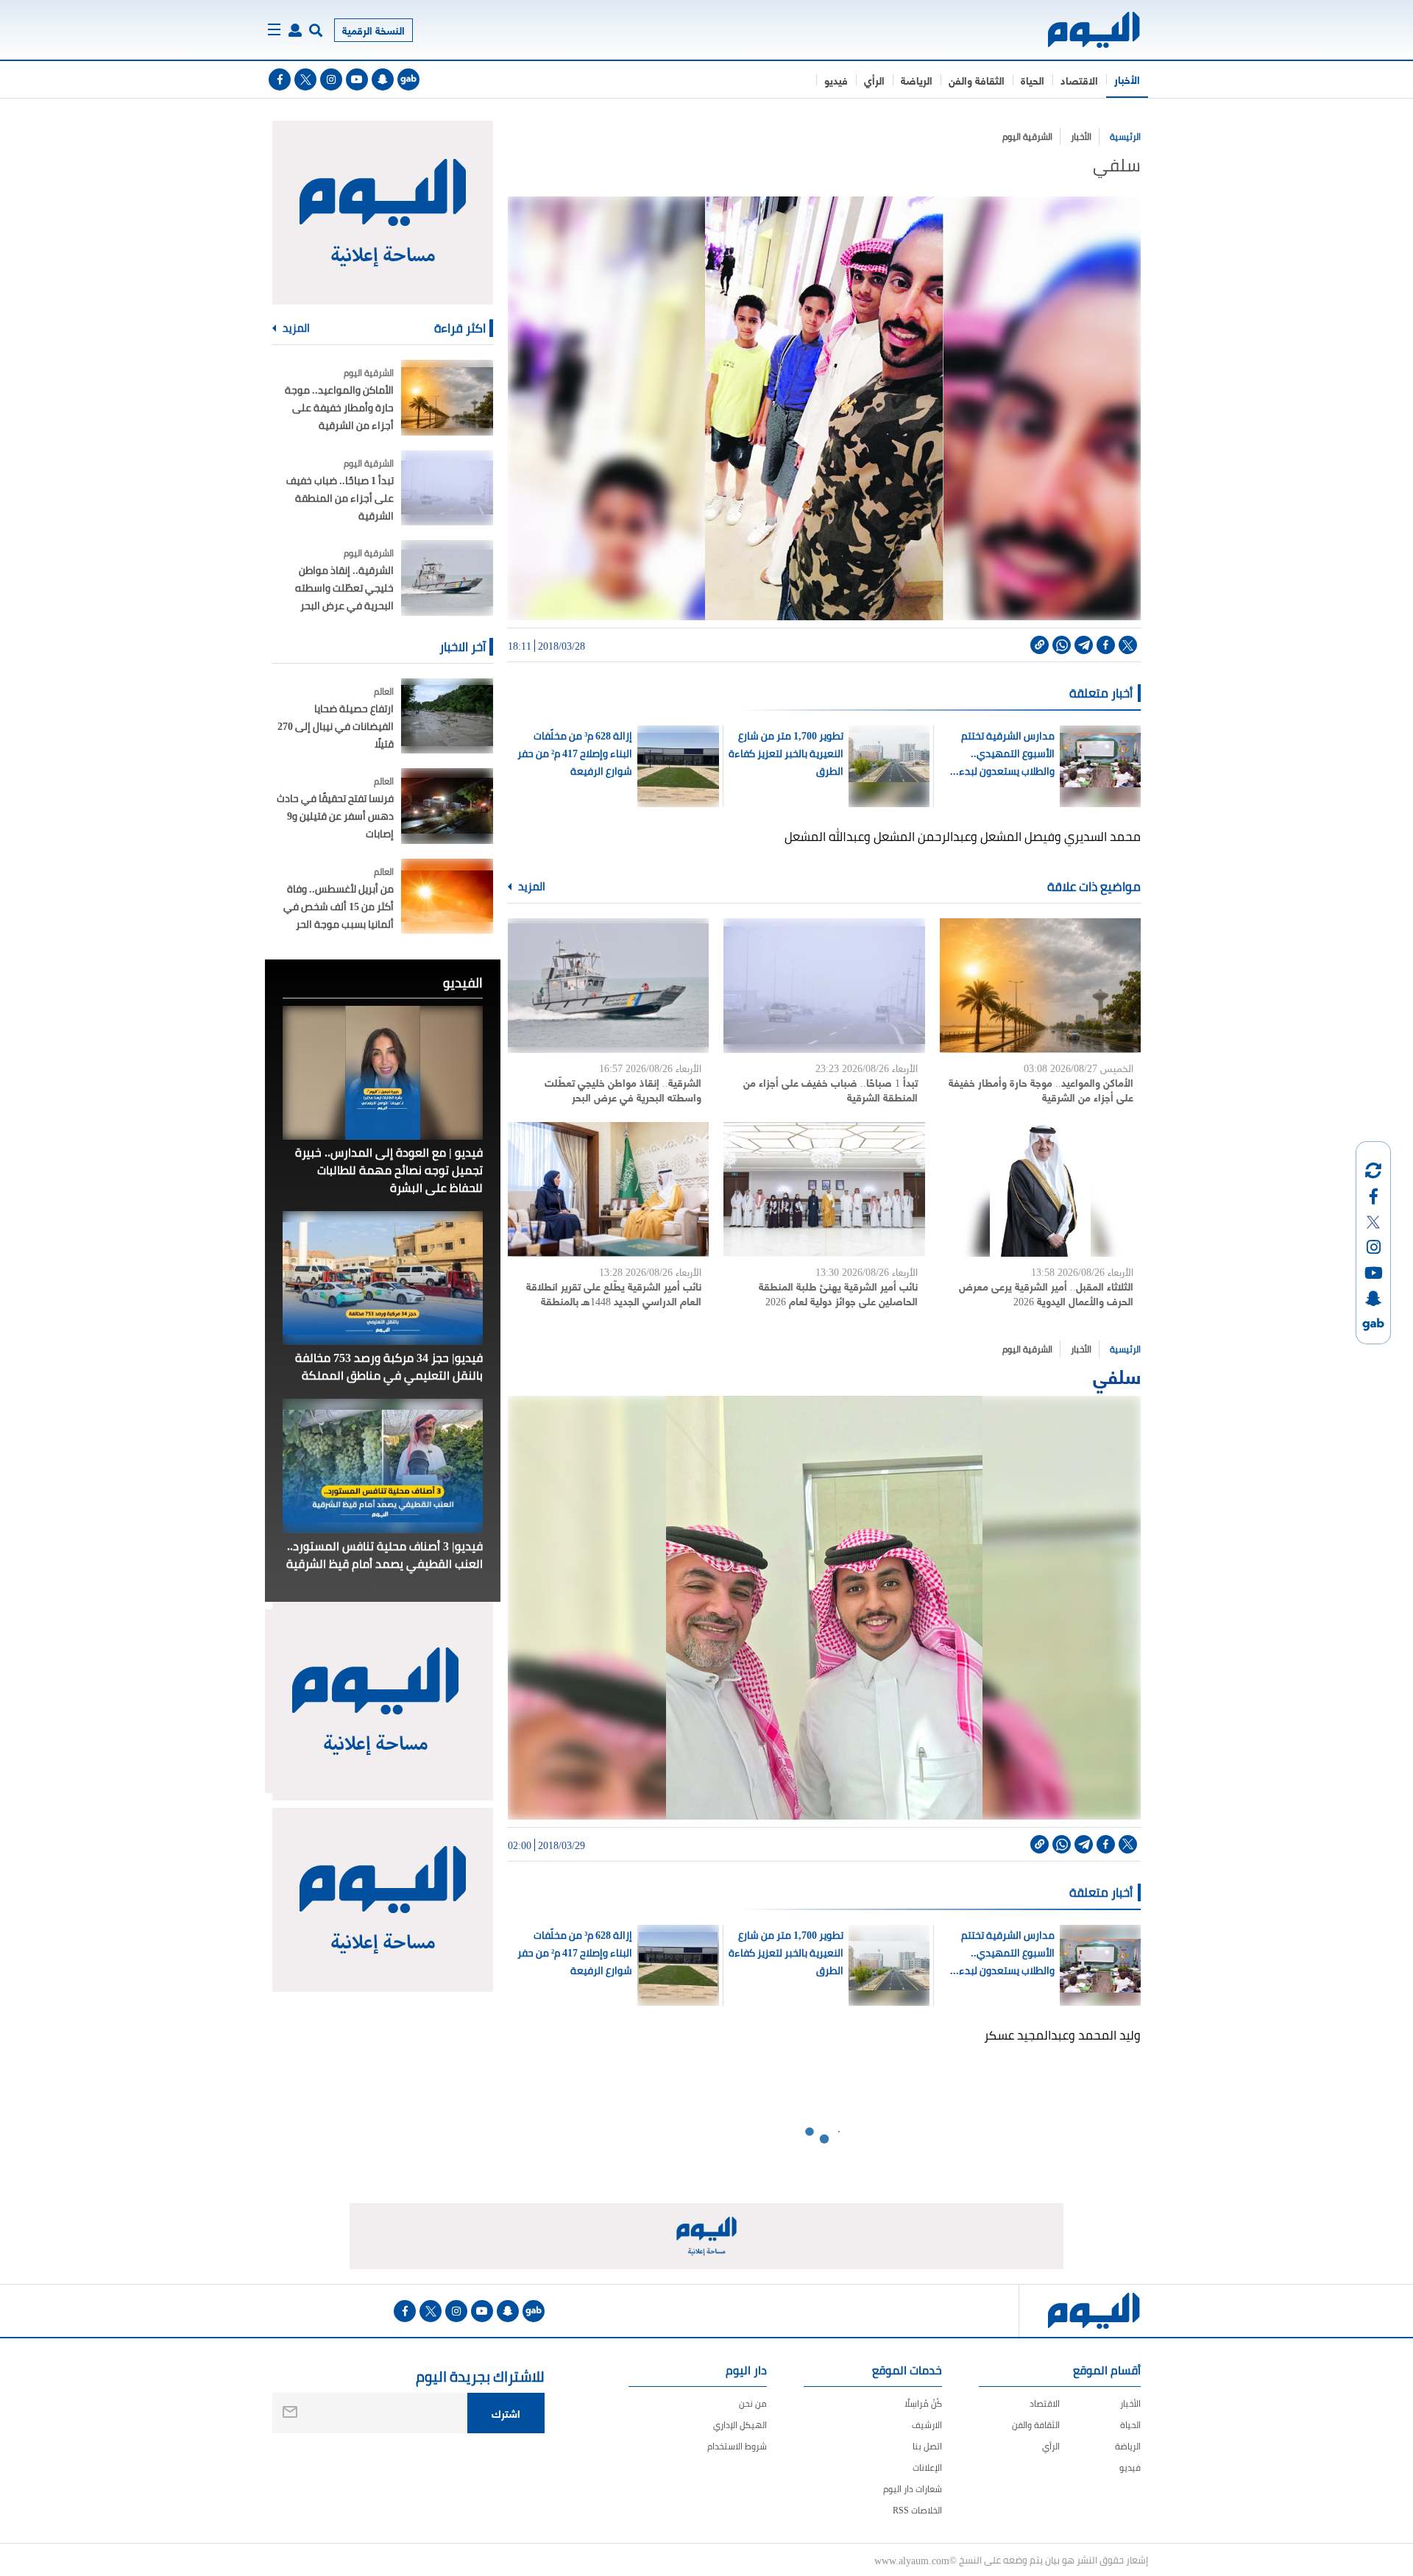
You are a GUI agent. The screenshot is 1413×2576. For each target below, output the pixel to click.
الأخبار (1127, 79)
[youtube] (357, 79)
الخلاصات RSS (917, 2510)
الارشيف (927, 2425)
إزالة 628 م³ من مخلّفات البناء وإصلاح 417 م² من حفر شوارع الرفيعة (575, 753)
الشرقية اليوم (1027, 136)
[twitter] (305, 79)
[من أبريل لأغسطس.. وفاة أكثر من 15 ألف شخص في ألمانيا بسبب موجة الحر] (447, 897)
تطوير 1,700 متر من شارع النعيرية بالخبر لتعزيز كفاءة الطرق (786, 753)
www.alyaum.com (912, 2560)
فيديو (836, 80)
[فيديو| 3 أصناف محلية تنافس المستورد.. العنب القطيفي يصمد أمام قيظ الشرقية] (383, 1466)
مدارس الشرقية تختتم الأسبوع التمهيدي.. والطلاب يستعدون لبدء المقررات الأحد (1006, 753)
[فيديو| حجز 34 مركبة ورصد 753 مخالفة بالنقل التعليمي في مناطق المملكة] (383, 1278)
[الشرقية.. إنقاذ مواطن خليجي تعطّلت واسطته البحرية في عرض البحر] (608, 986)
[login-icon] (295, 30)
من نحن (753, 2403)
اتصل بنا (927, 2446)
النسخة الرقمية (373, 30)
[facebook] (280, 79)
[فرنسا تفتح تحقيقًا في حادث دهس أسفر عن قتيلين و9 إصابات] (447, 806)
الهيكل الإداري (740, 2425)
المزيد (531, 887)
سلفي (1117, 1375)
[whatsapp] (1062, 645)
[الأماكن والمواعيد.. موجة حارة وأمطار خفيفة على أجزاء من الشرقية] (1040, 986)
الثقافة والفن (977, 80)
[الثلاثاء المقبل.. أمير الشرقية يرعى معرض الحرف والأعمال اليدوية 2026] (1040, 1189)
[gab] (408, 79)
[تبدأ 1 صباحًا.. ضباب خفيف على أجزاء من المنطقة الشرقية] (824, 986)
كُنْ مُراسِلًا (923, 2403)
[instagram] (331, 79)
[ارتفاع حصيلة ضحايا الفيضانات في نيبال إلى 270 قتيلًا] (447, 716)
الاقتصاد (1079, 80)
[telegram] (1084, 645)
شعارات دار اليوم (913, 2489)
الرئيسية (1125, 136)
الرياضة (917, 80)
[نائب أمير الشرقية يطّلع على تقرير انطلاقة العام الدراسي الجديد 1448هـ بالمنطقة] (608, 1189)
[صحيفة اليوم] (1081, 30)
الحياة (1033, 80)
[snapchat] (383, 79)
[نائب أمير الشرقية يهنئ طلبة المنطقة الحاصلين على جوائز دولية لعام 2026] (824, 1189)
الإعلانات (927, 2467)
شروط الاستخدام (737, 2446)
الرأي (874, 80)
